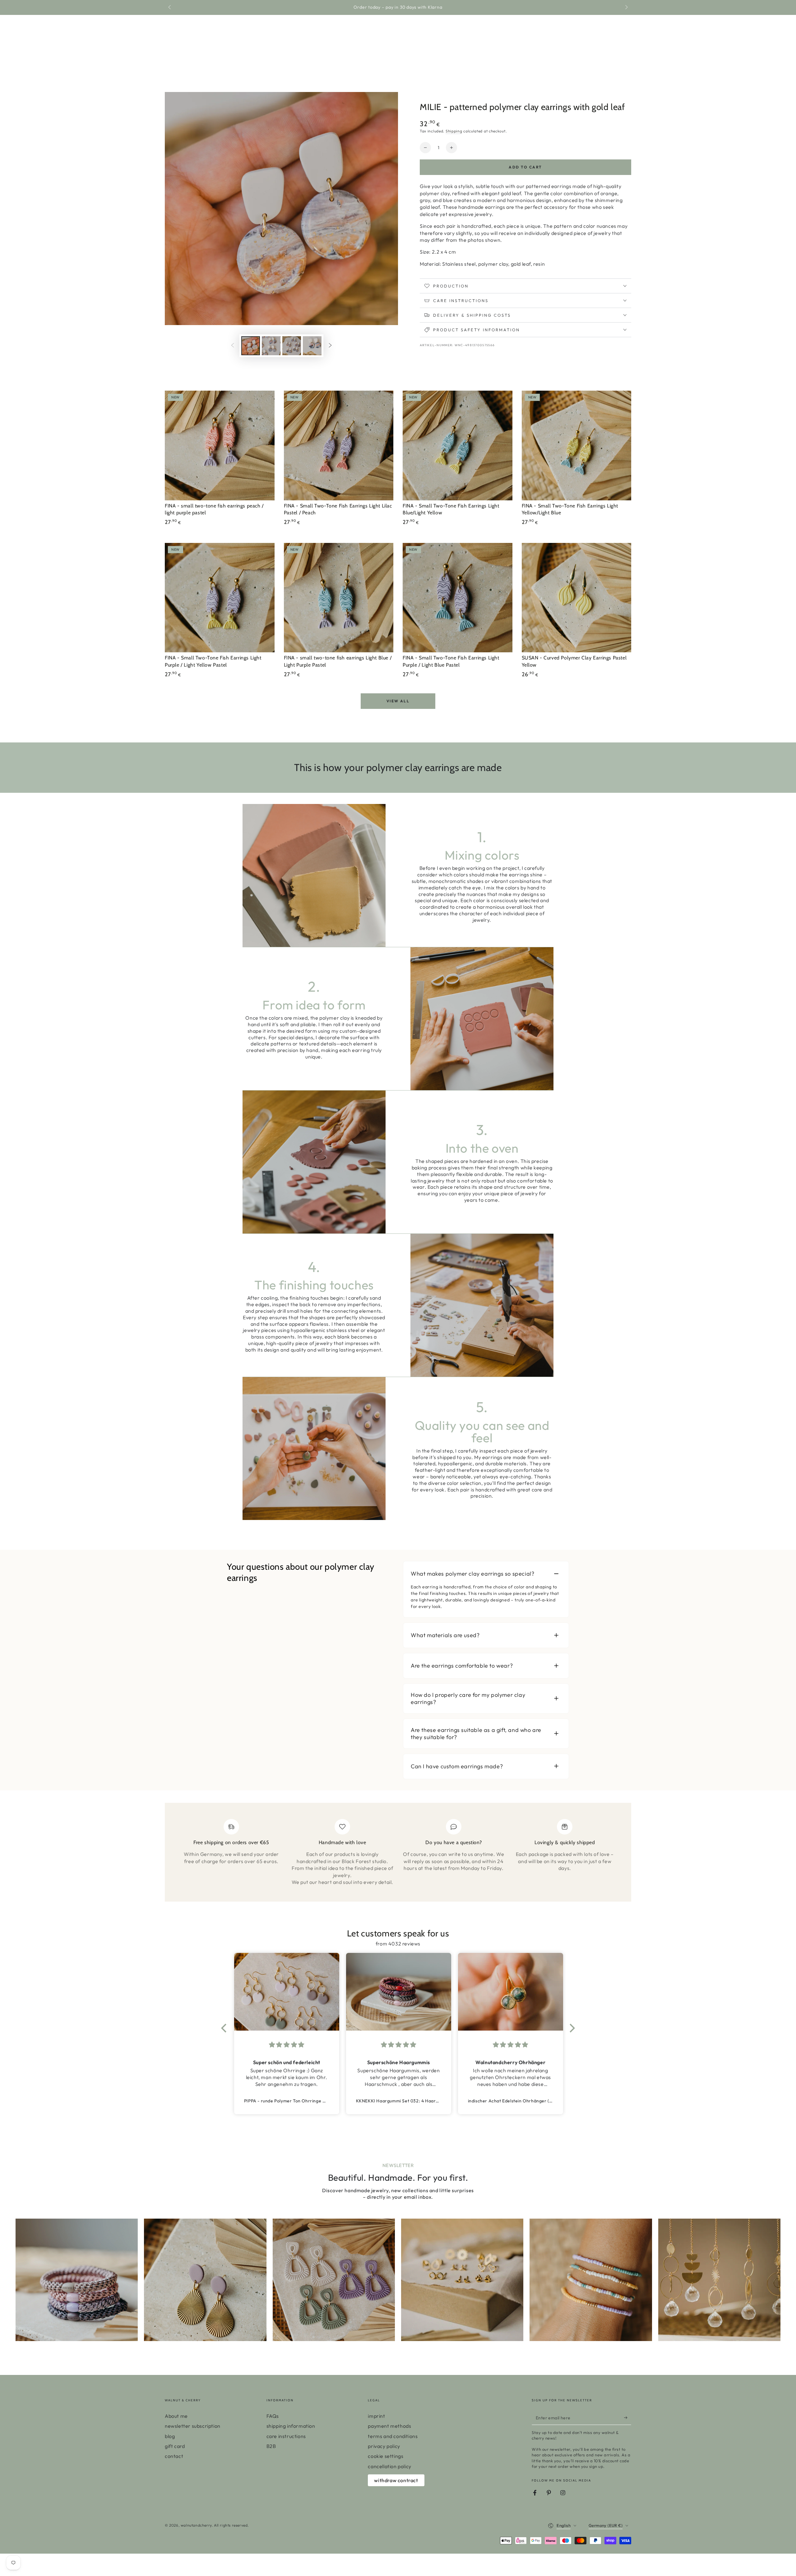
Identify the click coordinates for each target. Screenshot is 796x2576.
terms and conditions (393, 2436)
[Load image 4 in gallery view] (312, 346)
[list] (398, 1855)
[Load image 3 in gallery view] (292, 346)
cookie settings (386, 2456)
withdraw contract (396, 2480)
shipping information (291, 2426)
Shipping (454, 131)
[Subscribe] (628, 2418)
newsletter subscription (193, 2426)
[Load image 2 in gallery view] (271, 346)
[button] (225, 2028)
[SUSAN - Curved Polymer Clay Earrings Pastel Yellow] (577, 598)
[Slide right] (626, 7)
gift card (175, 2446)
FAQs (273, 2416)
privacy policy (384, 2446)
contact (174, 2456)
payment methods (389, 2426)
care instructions (286, 2436)
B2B (271, 2446)
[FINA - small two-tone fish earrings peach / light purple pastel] (220, 445)
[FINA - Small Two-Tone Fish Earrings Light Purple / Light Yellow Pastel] (220, 598)
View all (398, 701)
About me (176, 2416)
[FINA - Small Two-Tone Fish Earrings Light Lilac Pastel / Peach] (339, 445)
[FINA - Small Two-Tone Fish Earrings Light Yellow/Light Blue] (577, 445)
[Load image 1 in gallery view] (251, 346)
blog (170, 2436)
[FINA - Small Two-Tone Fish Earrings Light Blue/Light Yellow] (458, 445)
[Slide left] (170, 7)
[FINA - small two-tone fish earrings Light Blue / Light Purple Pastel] (339, 598)
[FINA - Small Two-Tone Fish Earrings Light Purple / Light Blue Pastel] (458, 598)
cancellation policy (389, 2466)
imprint (376, 2416)
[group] (77, 2280)
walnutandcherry (196, 2525)
